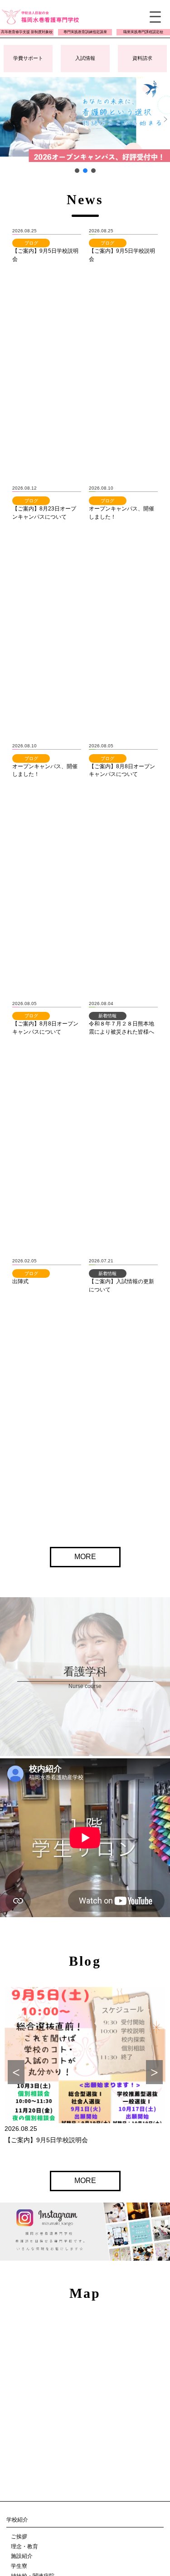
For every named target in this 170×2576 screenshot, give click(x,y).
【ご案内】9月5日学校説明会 (46, 2140)
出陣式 (20, 1281)
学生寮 (19, 2566)
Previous (16, 2072)
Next (154, 2072)
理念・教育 (24, 2547)
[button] (85, 120)
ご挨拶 (19, 2537)
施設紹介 (22, 2556)
